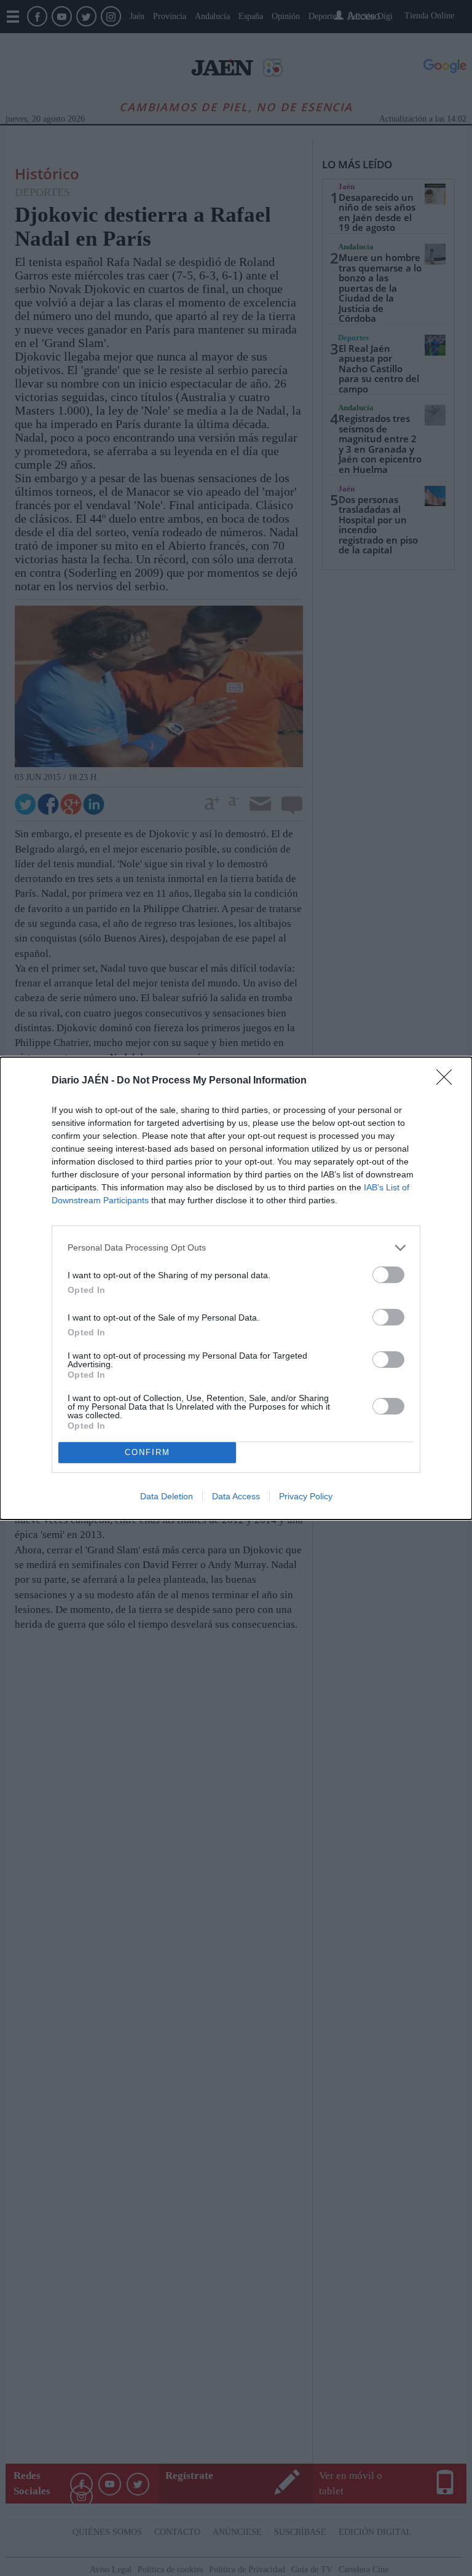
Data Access (236, 1496)
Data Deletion (167, 1496)
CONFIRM (147, 1452)
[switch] (388, 1275)
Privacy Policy (306, 1496)
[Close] (448, 1081)
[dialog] (236, 1288)
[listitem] (236, 1248)
